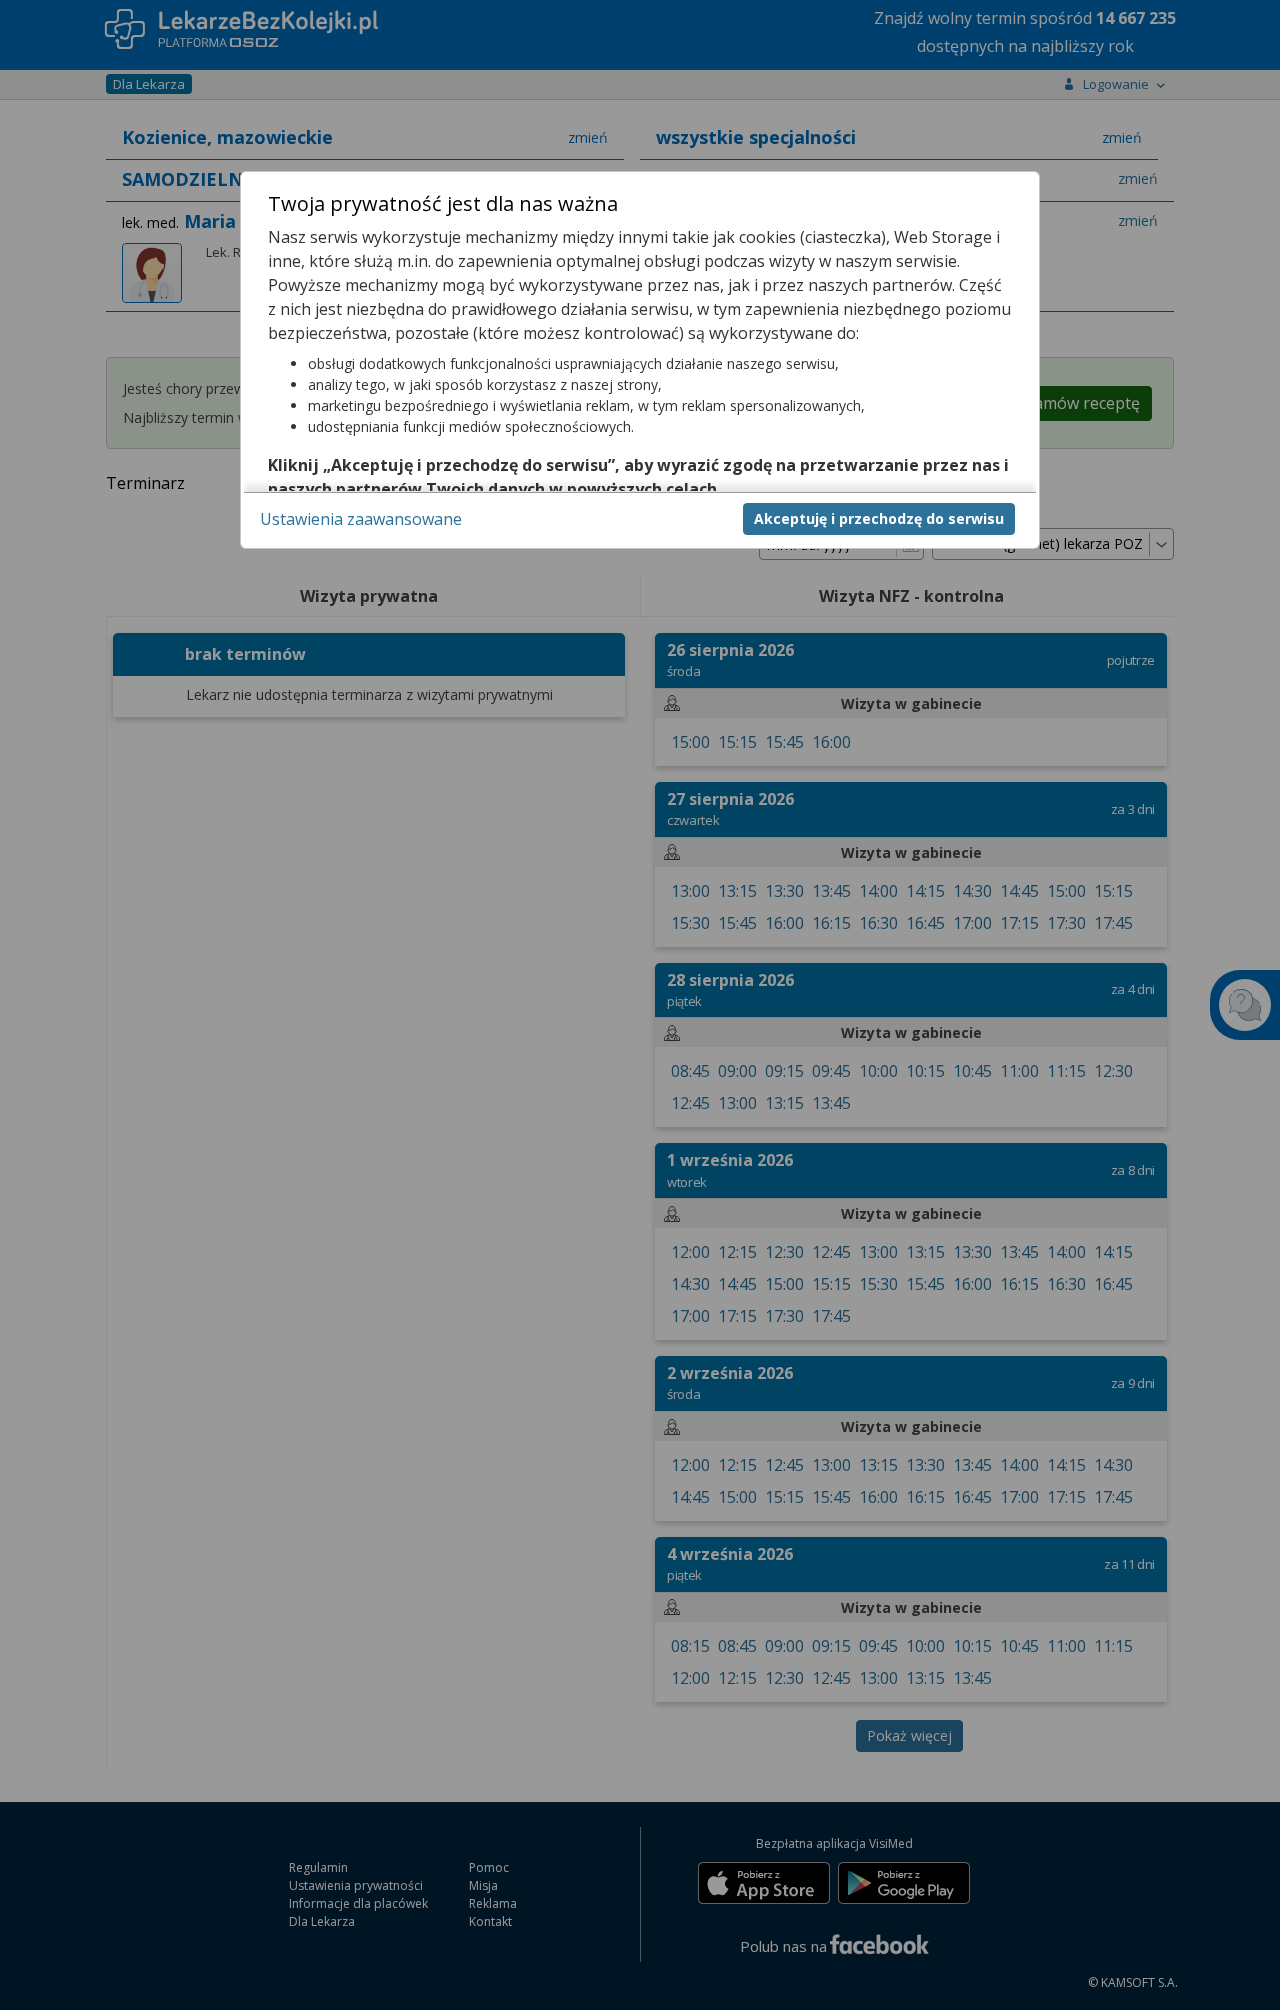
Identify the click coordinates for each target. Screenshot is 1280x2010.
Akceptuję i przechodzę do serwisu (879, 517)
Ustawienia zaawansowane (361, 518)
